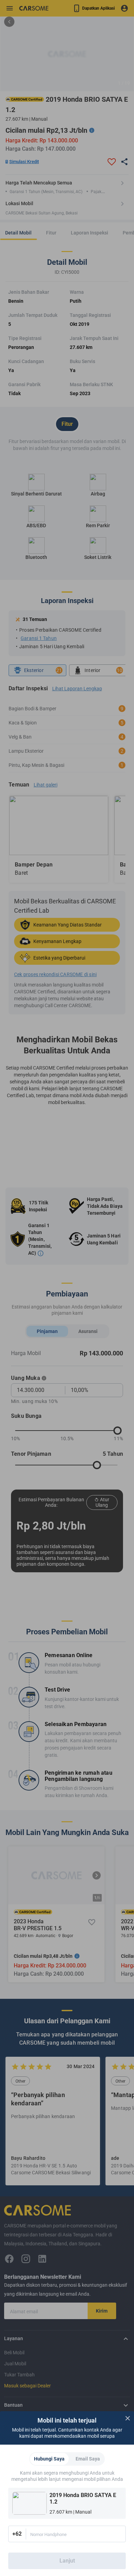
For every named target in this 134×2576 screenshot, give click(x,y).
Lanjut (67, 2561)
